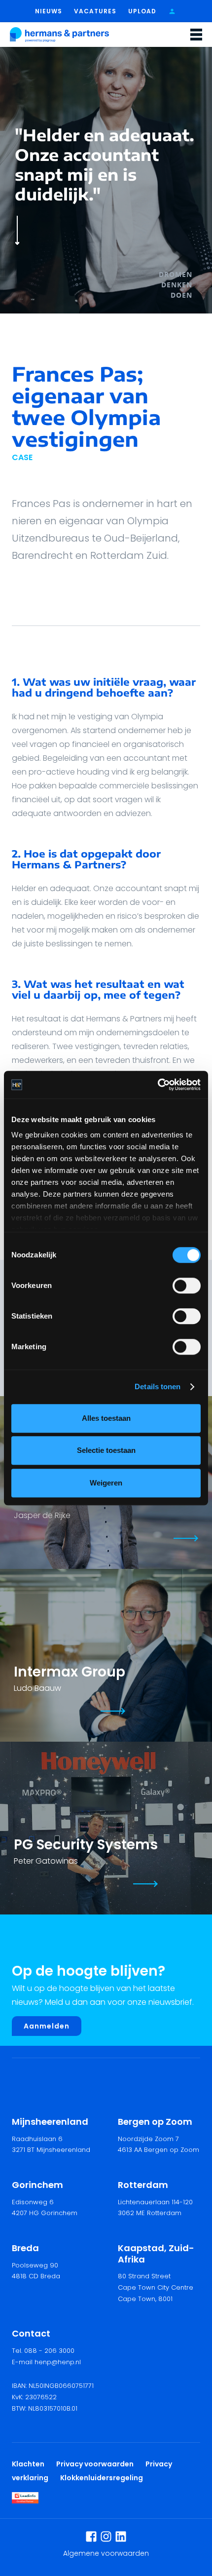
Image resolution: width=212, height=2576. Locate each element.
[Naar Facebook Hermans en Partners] (91, 2537)
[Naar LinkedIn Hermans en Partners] (121, 2537)
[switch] (187, 1286)
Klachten (28, 2464)
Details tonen (158, 1386)
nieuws (49, 11)
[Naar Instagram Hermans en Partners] (106, 2537)
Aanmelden (47, 2026)
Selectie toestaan (106, 1450)
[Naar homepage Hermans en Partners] (59, 35)
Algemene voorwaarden (106, 2553)
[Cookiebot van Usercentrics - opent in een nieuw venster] (158, 1085)
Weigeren (106, 1483)
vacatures (95, 11)
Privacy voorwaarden (96, 2464)
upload (142, 11)
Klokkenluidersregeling (102, 2478)
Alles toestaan (106, 1418)
